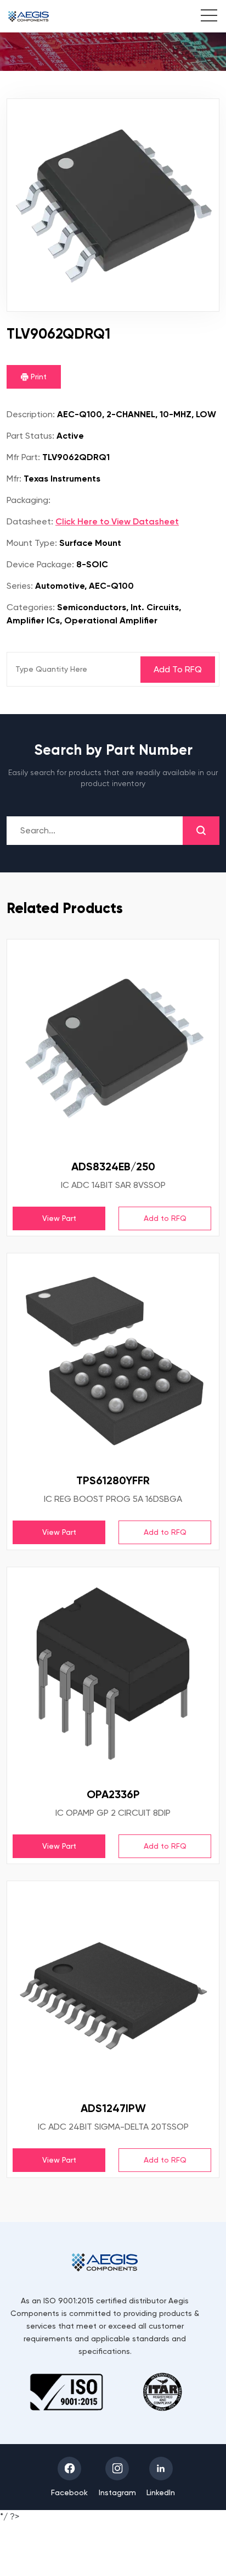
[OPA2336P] (113, 1673)
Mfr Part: (23, 457)
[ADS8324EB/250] (113, 1046)
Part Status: (30, 436)
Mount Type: (32, 543)
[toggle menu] (203, 17)
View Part (59, 1218)
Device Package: (40, 564)
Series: (20, 586)
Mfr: (14, 479)
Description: (31, 414)
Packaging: (29, 500)
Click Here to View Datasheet (117, 521)
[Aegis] (29, 16)
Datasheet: (30, 521)
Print (38, 377)
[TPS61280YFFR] (113, 1359)
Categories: (31, 607)
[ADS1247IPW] (113, 1987)
